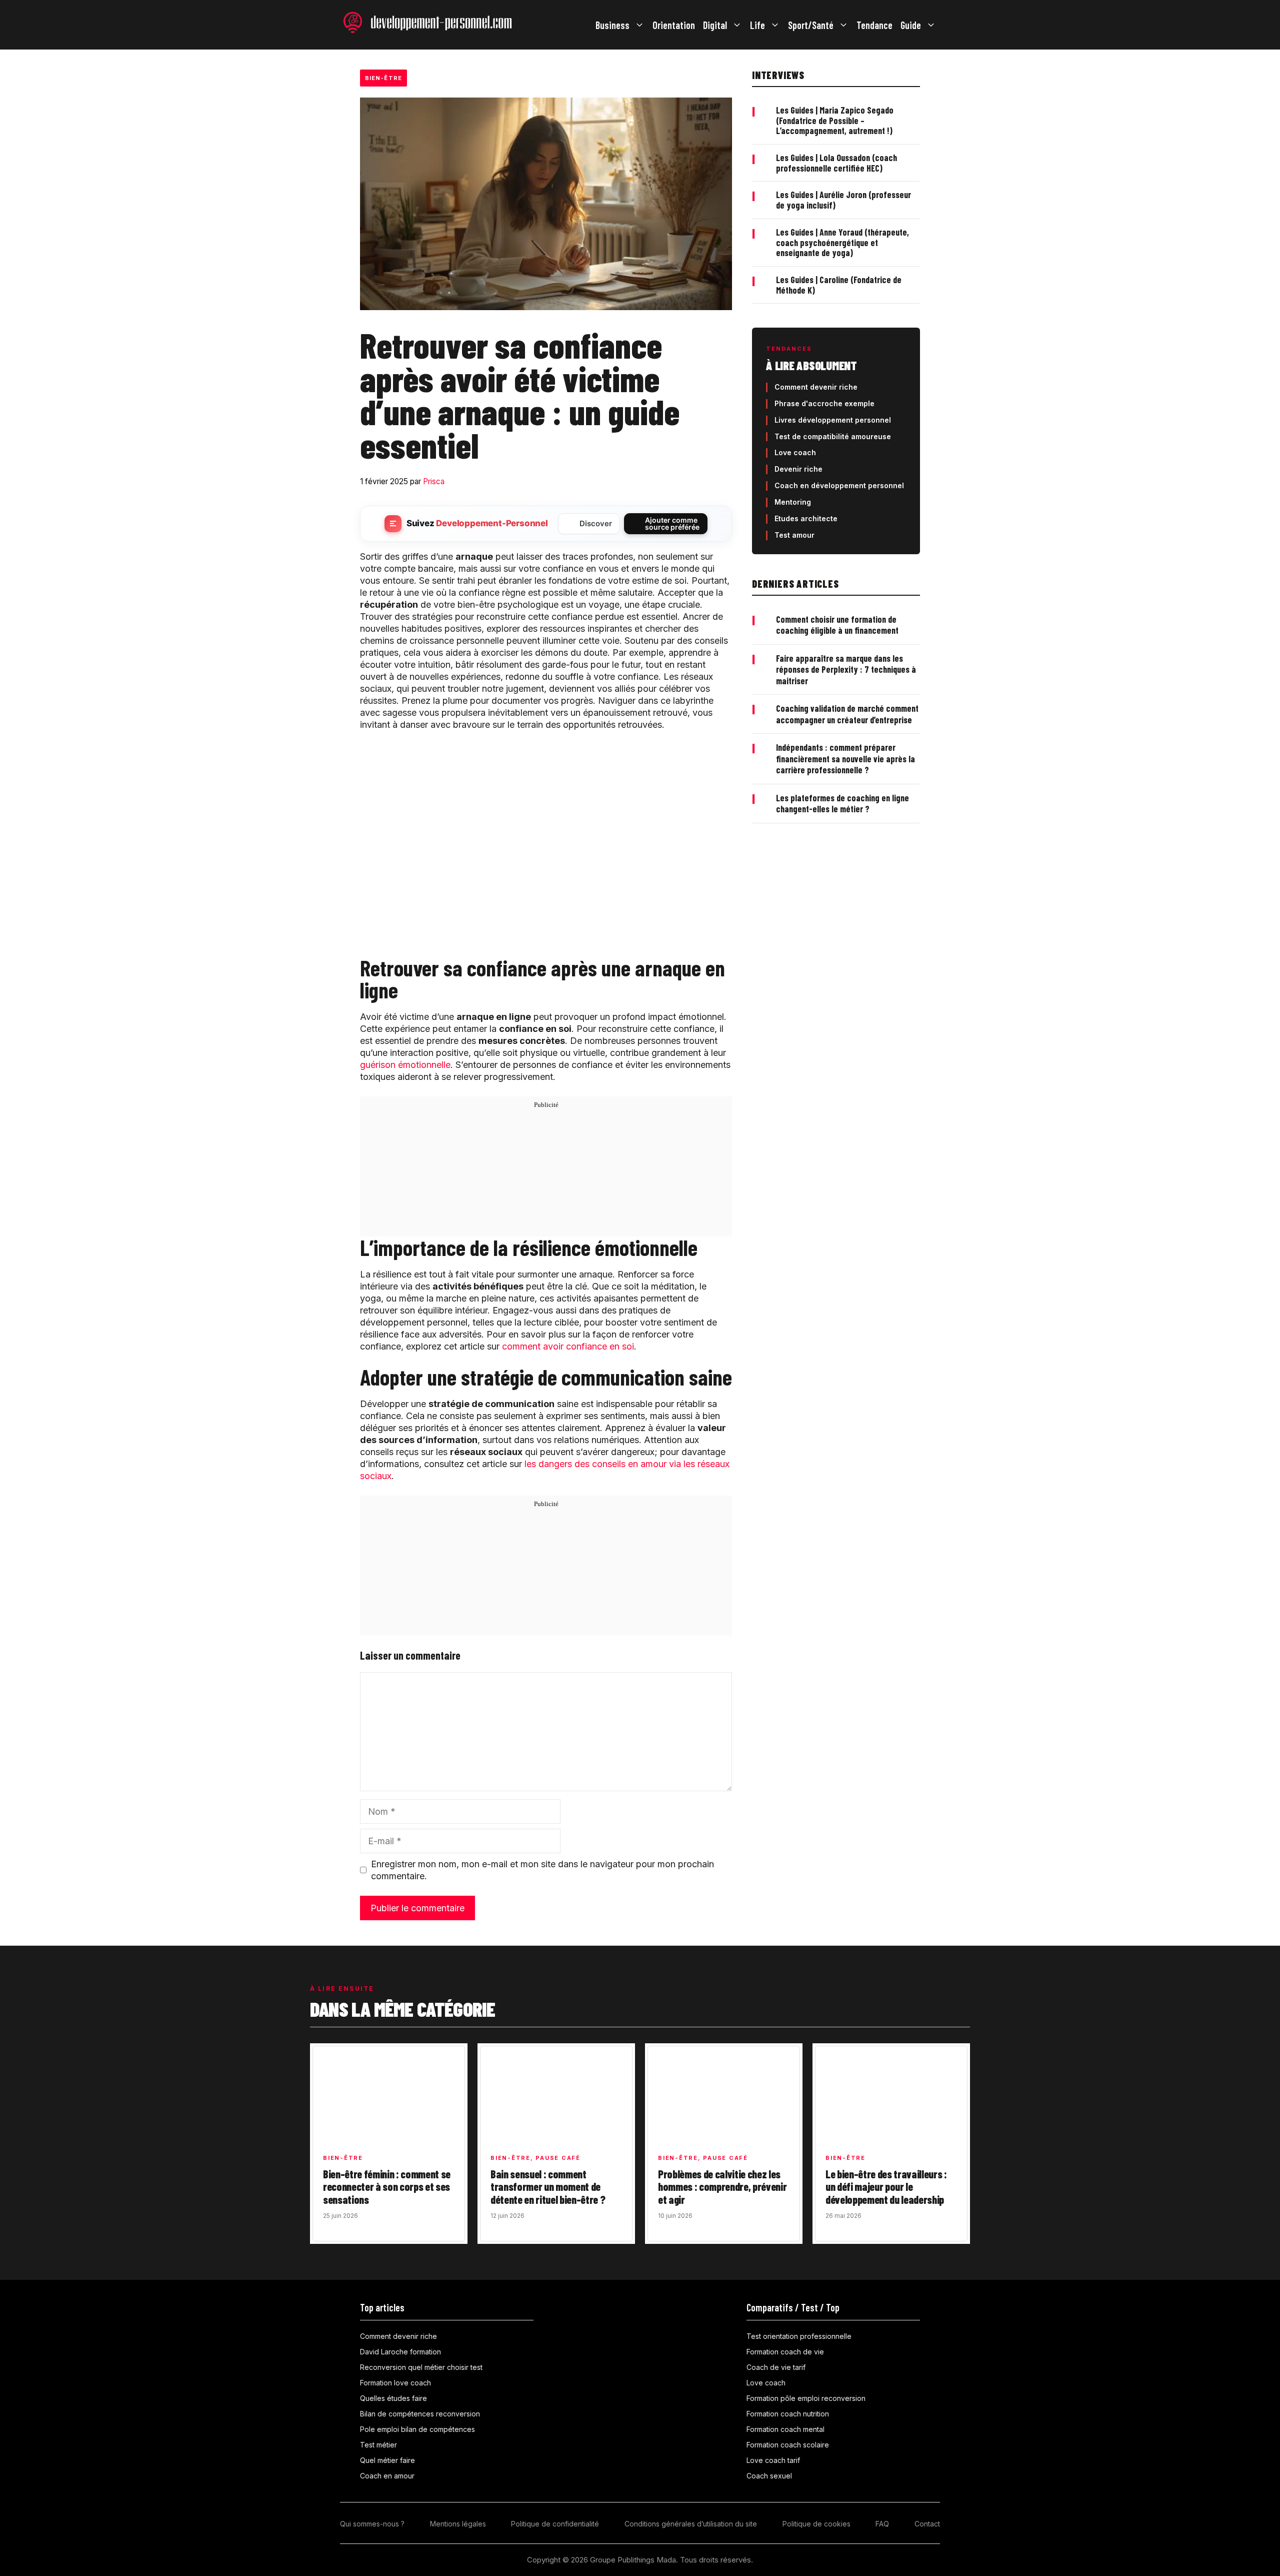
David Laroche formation (400, 2352)
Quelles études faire (393, 2398)
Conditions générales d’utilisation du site (691, 2524)
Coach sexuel (769, 2476)
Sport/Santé (811, 25)
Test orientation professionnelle (799, 2336)
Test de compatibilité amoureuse (833, 436)
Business (612, 25)
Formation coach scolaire (788, 2445)
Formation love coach (395, 2383)
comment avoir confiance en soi (568, 1346)
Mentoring (793, 502)
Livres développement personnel (833, 420)
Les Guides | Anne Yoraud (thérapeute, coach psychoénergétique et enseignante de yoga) (842, 242)
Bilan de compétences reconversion (420, 2414)
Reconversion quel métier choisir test (421, 2367)
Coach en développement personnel (839, 485)
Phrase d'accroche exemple (824, 403)
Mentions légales (458, 2524)
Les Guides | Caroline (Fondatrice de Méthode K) (839, 285)
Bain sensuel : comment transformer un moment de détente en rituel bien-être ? (548, 2187)
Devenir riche (798, 469)
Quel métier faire (387, 2460)
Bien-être (383, 78)
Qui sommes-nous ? (372, 2524)
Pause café (558, 2158)
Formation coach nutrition (788, 2414)
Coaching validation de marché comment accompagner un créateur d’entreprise (847, 714)
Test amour (794, 535)
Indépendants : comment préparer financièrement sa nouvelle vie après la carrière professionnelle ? (845, 759)
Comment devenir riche (816, 387)
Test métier (378, 2445)
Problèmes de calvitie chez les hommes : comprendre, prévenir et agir (722, 2187)
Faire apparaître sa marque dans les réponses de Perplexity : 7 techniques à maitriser (846, 670)
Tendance (874, 25)
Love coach (795, 452)
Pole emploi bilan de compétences (417, 2429)
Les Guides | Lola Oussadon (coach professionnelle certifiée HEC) (836, 163)
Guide (911, 25)
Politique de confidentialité (555, 2524)
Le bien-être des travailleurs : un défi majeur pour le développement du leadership (886, 2187)
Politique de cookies (816, 2524)
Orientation (674, 25)
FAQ (882, 2524)
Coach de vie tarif (776, 2367)
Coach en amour (387, 2476)
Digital (715, 25)
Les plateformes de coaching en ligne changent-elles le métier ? (842, 804)
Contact (927, 2524)
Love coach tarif (773, 2460)
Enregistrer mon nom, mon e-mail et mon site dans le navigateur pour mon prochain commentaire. (542, 1870)
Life (757, 25)
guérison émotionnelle (405, 1065)
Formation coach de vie (785, 2352)
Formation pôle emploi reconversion (806, 2398)
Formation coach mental (785, 2429)
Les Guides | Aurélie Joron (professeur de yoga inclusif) (843, 200)
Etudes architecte (806, 518)
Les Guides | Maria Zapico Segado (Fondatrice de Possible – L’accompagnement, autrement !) (835, 120)
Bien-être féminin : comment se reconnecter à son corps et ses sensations (387, 2187)
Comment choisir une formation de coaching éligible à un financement (837, 625)
